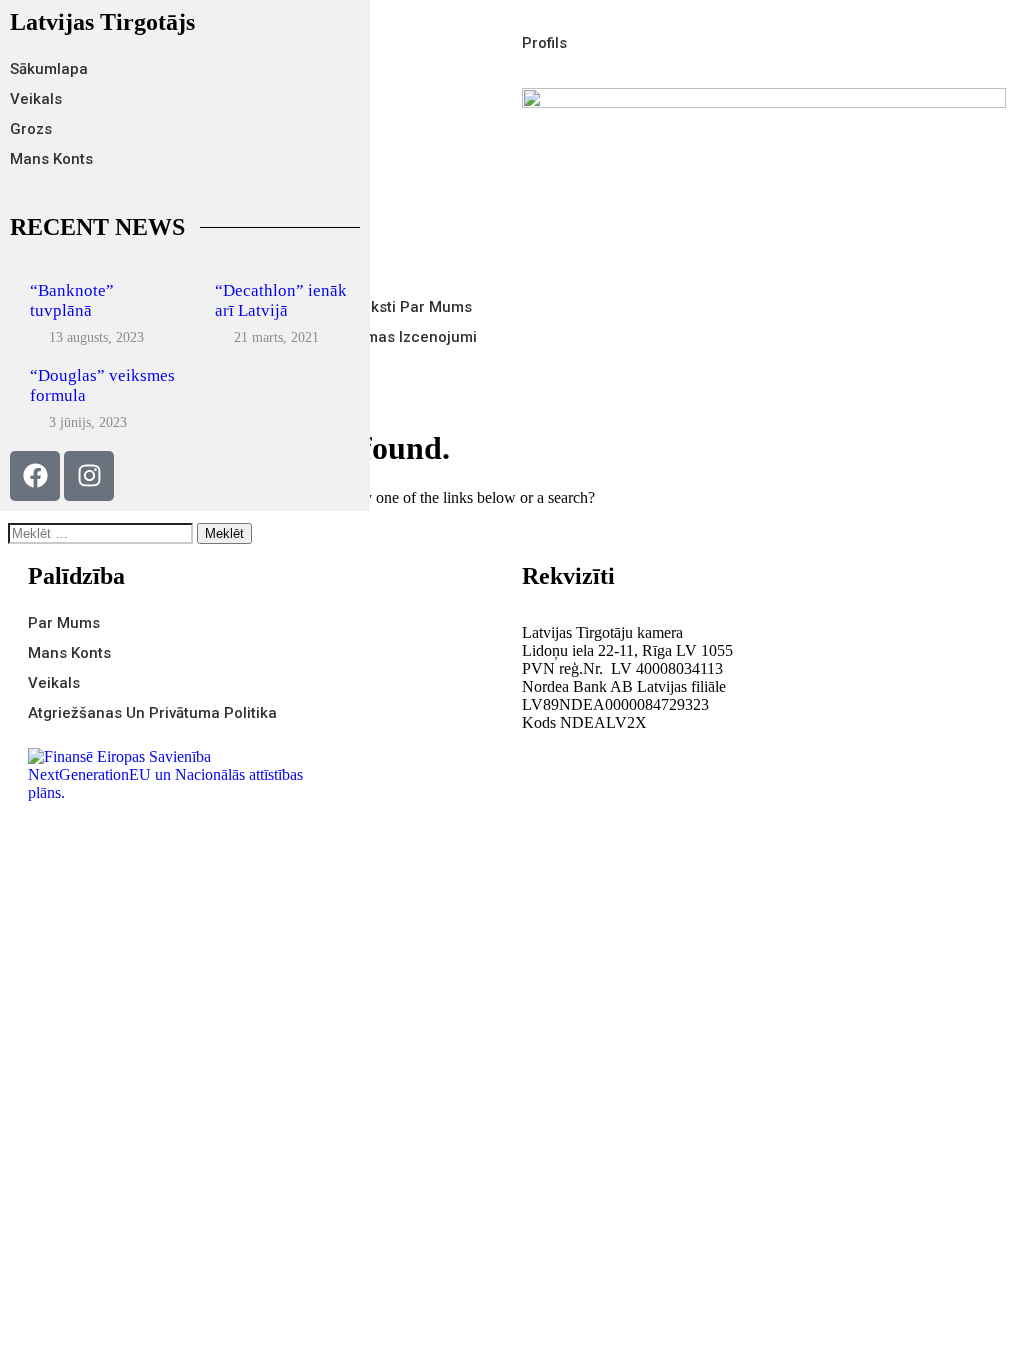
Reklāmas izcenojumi (401, 337)
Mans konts (51, 159)
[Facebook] (35, 476)
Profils (544, 43)
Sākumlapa (49, 69)
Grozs (31, 129)
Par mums (436, 307)
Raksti (374, 307)
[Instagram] (89, 476)
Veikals (36, 99)
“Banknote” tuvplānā (72, 300)
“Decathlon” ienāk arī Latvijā (281, 300)
